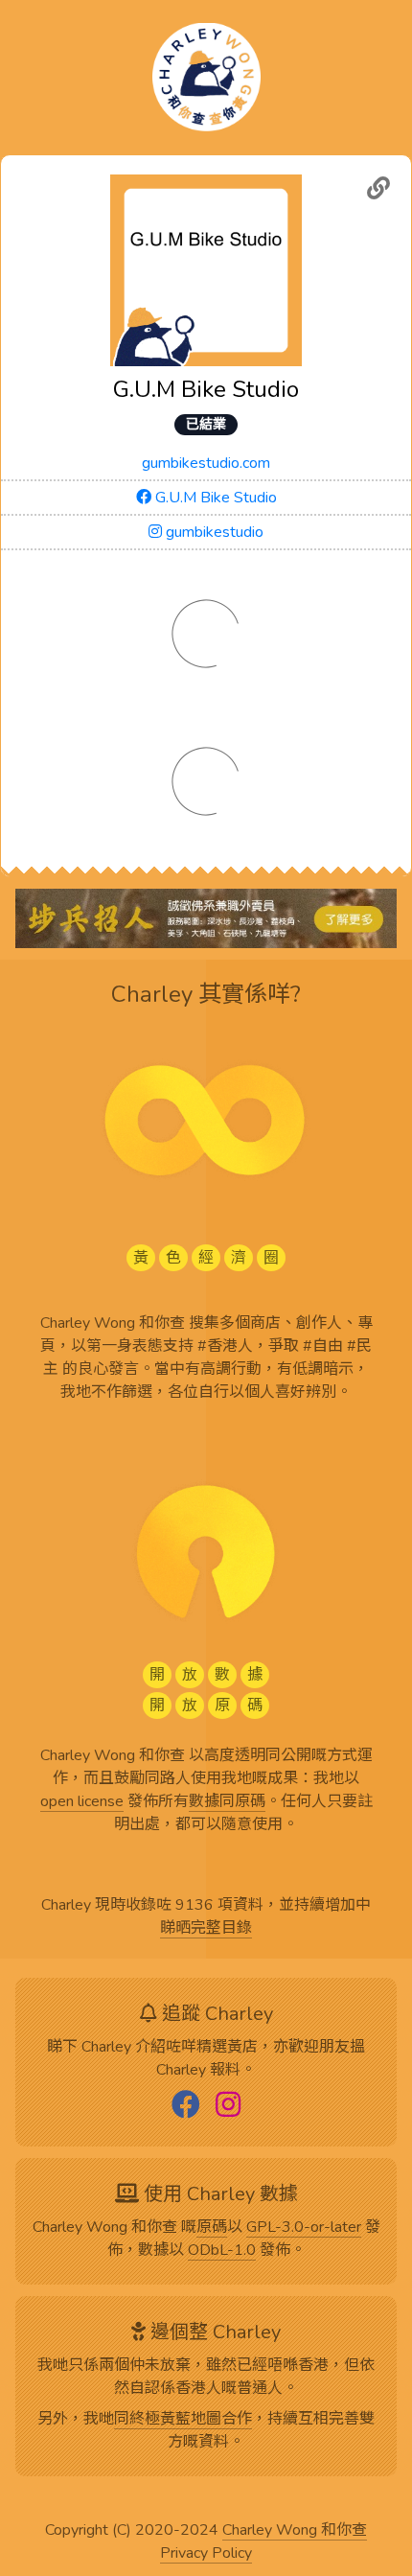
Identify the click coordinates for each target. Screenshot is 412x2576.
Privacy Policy (206, 2554)
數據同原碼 (227, 1802)
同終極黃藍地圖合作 (183, 2420)
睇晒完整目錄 (206, 1929)
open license (82, 1802)
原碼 (212, 2228)
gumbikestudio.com (206, 463)
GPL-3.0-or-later (304, 2228)
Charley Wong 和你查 (295, 2531)
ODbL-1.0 (222, 2251)
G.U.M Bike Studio (214, 498)
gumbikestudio (213, 532)
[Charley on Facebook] (186, 2106)
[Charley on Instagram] (228, 2106)
